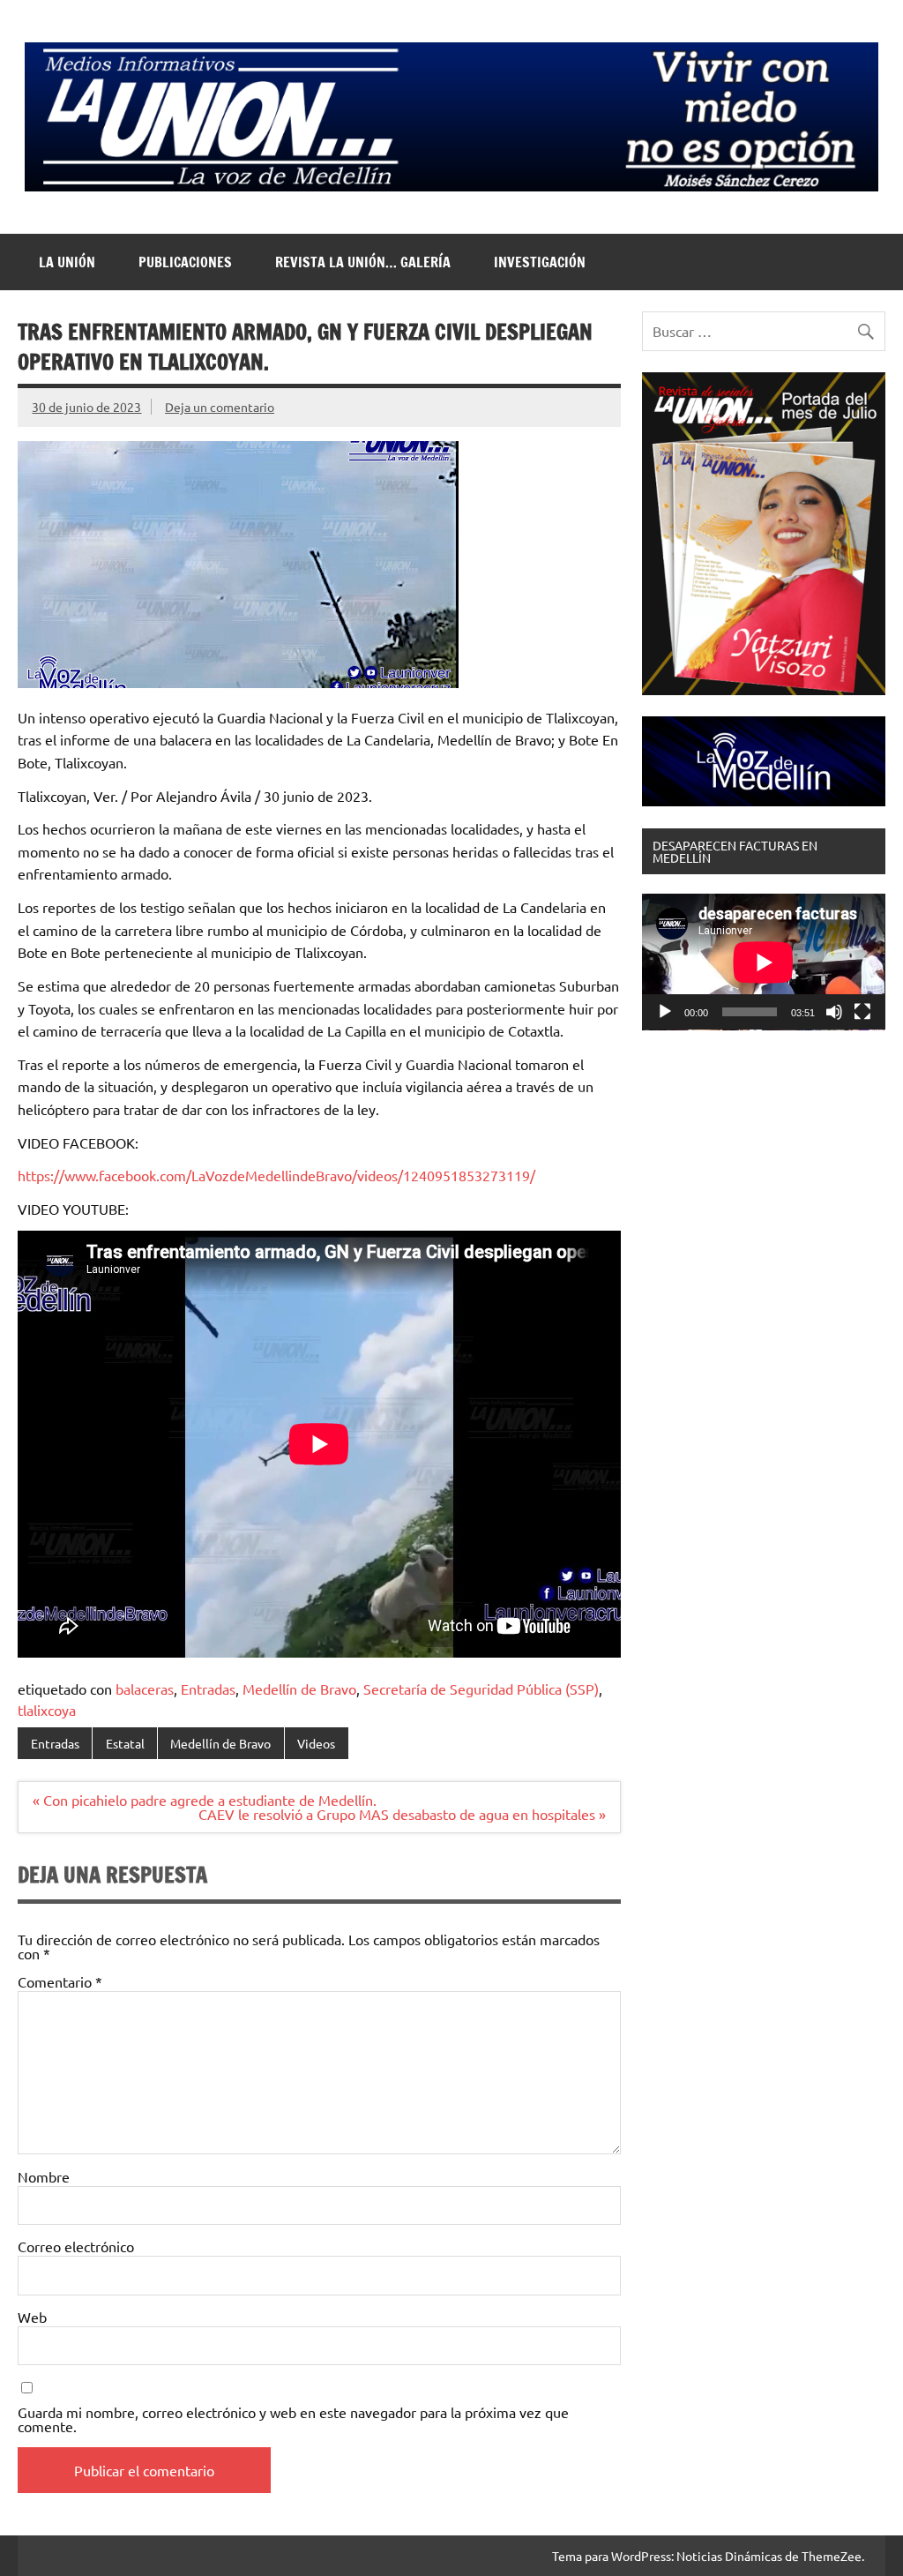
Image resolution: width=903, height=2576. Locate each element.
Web (32, 2317)
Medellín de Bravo (299, 1689)
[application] (763, 962)
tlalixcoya (47, 1710)
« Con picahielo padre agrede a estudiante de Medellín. (205, 1800)
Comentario (60, 1981)
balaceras (145, 1689)
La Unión (67, 262)
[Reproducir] (665, 1012)
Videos (316, 1743)
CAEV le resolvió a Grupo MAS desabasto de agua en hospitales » (402, 1814)
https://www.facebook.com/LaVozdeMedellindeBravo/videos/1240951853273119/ (276, 1175)
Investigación (540, 262)
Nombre (44, 2176)
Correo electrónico (76, 2246)
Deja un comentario (220, 407)
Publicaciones (185, 262)
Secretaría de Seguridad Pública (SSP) (481, 1689)
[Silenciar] (834, 1012)
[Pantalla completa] (862, 1012)
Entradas (208, 1689)
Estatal (125, 1743)
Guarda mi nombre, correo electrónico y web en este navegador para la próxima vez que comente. (293, 2419)
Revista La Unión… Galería (363, 262)
